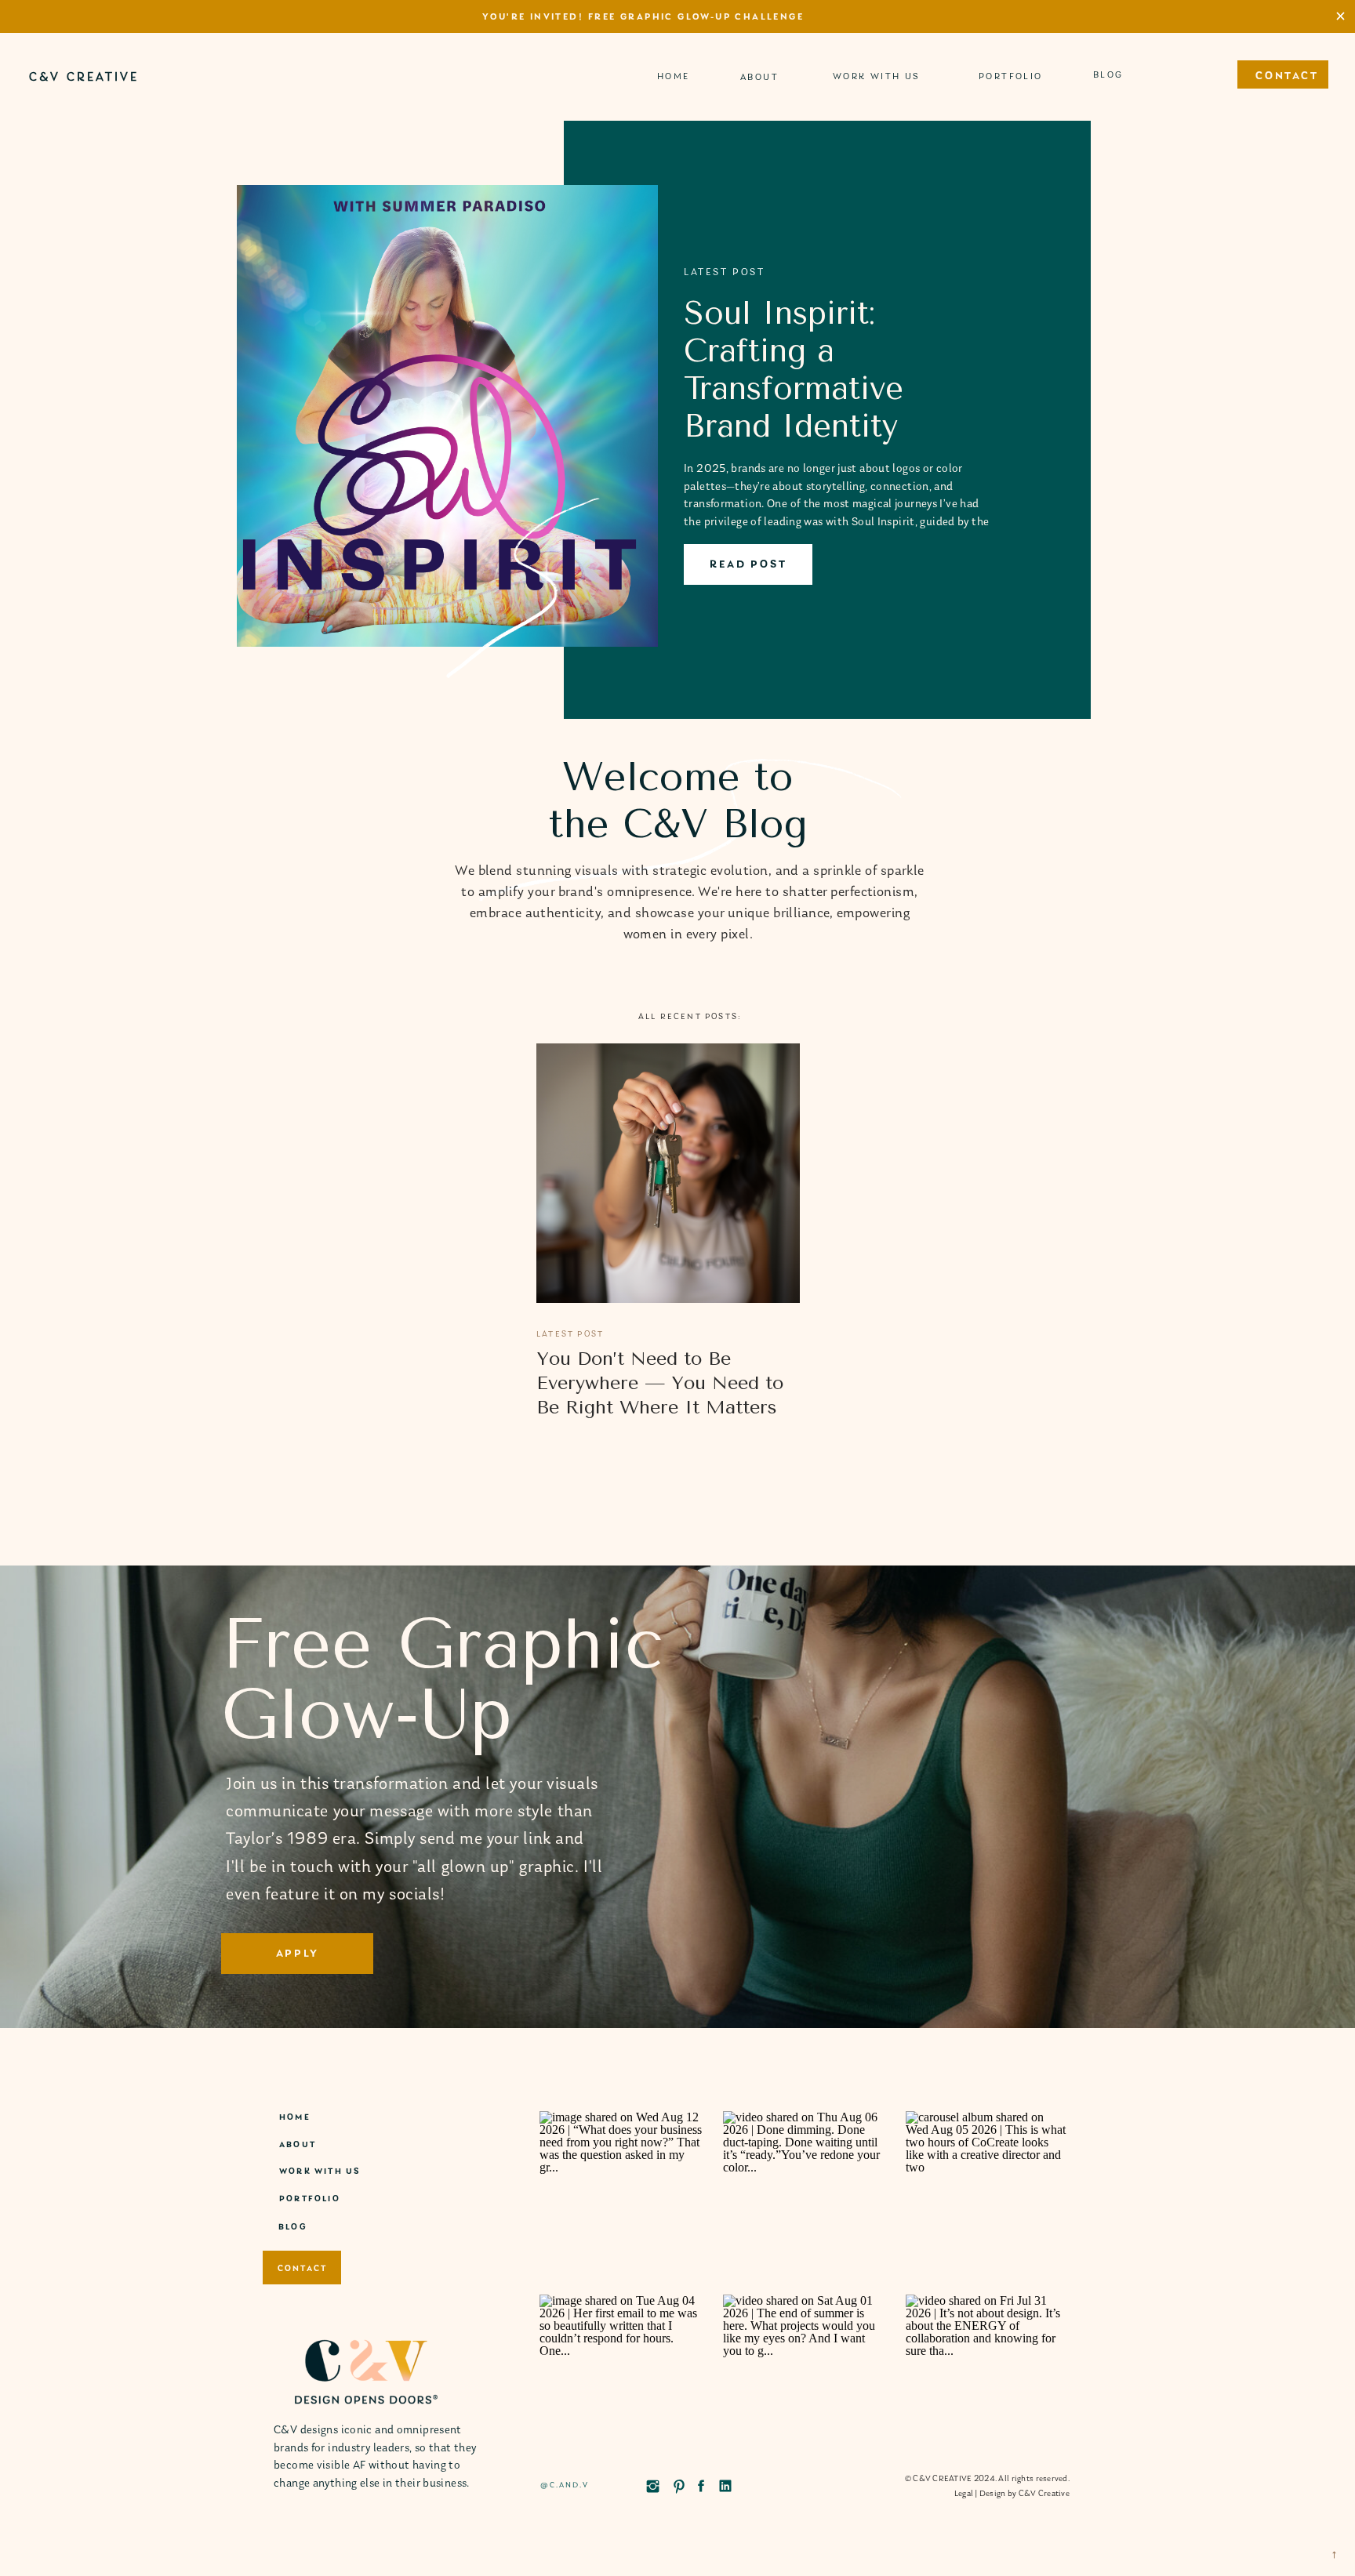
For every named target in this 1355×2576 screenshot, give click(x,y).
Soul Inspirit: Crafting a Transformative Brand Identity (794, 370)
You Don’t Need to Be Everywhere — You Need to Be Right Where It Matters (660, 1383)
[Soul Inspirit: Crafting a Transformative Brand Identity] (447, 416)
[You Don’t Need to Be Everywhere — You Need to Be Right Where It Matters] (668, 1173)
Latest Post (570, 1335)
